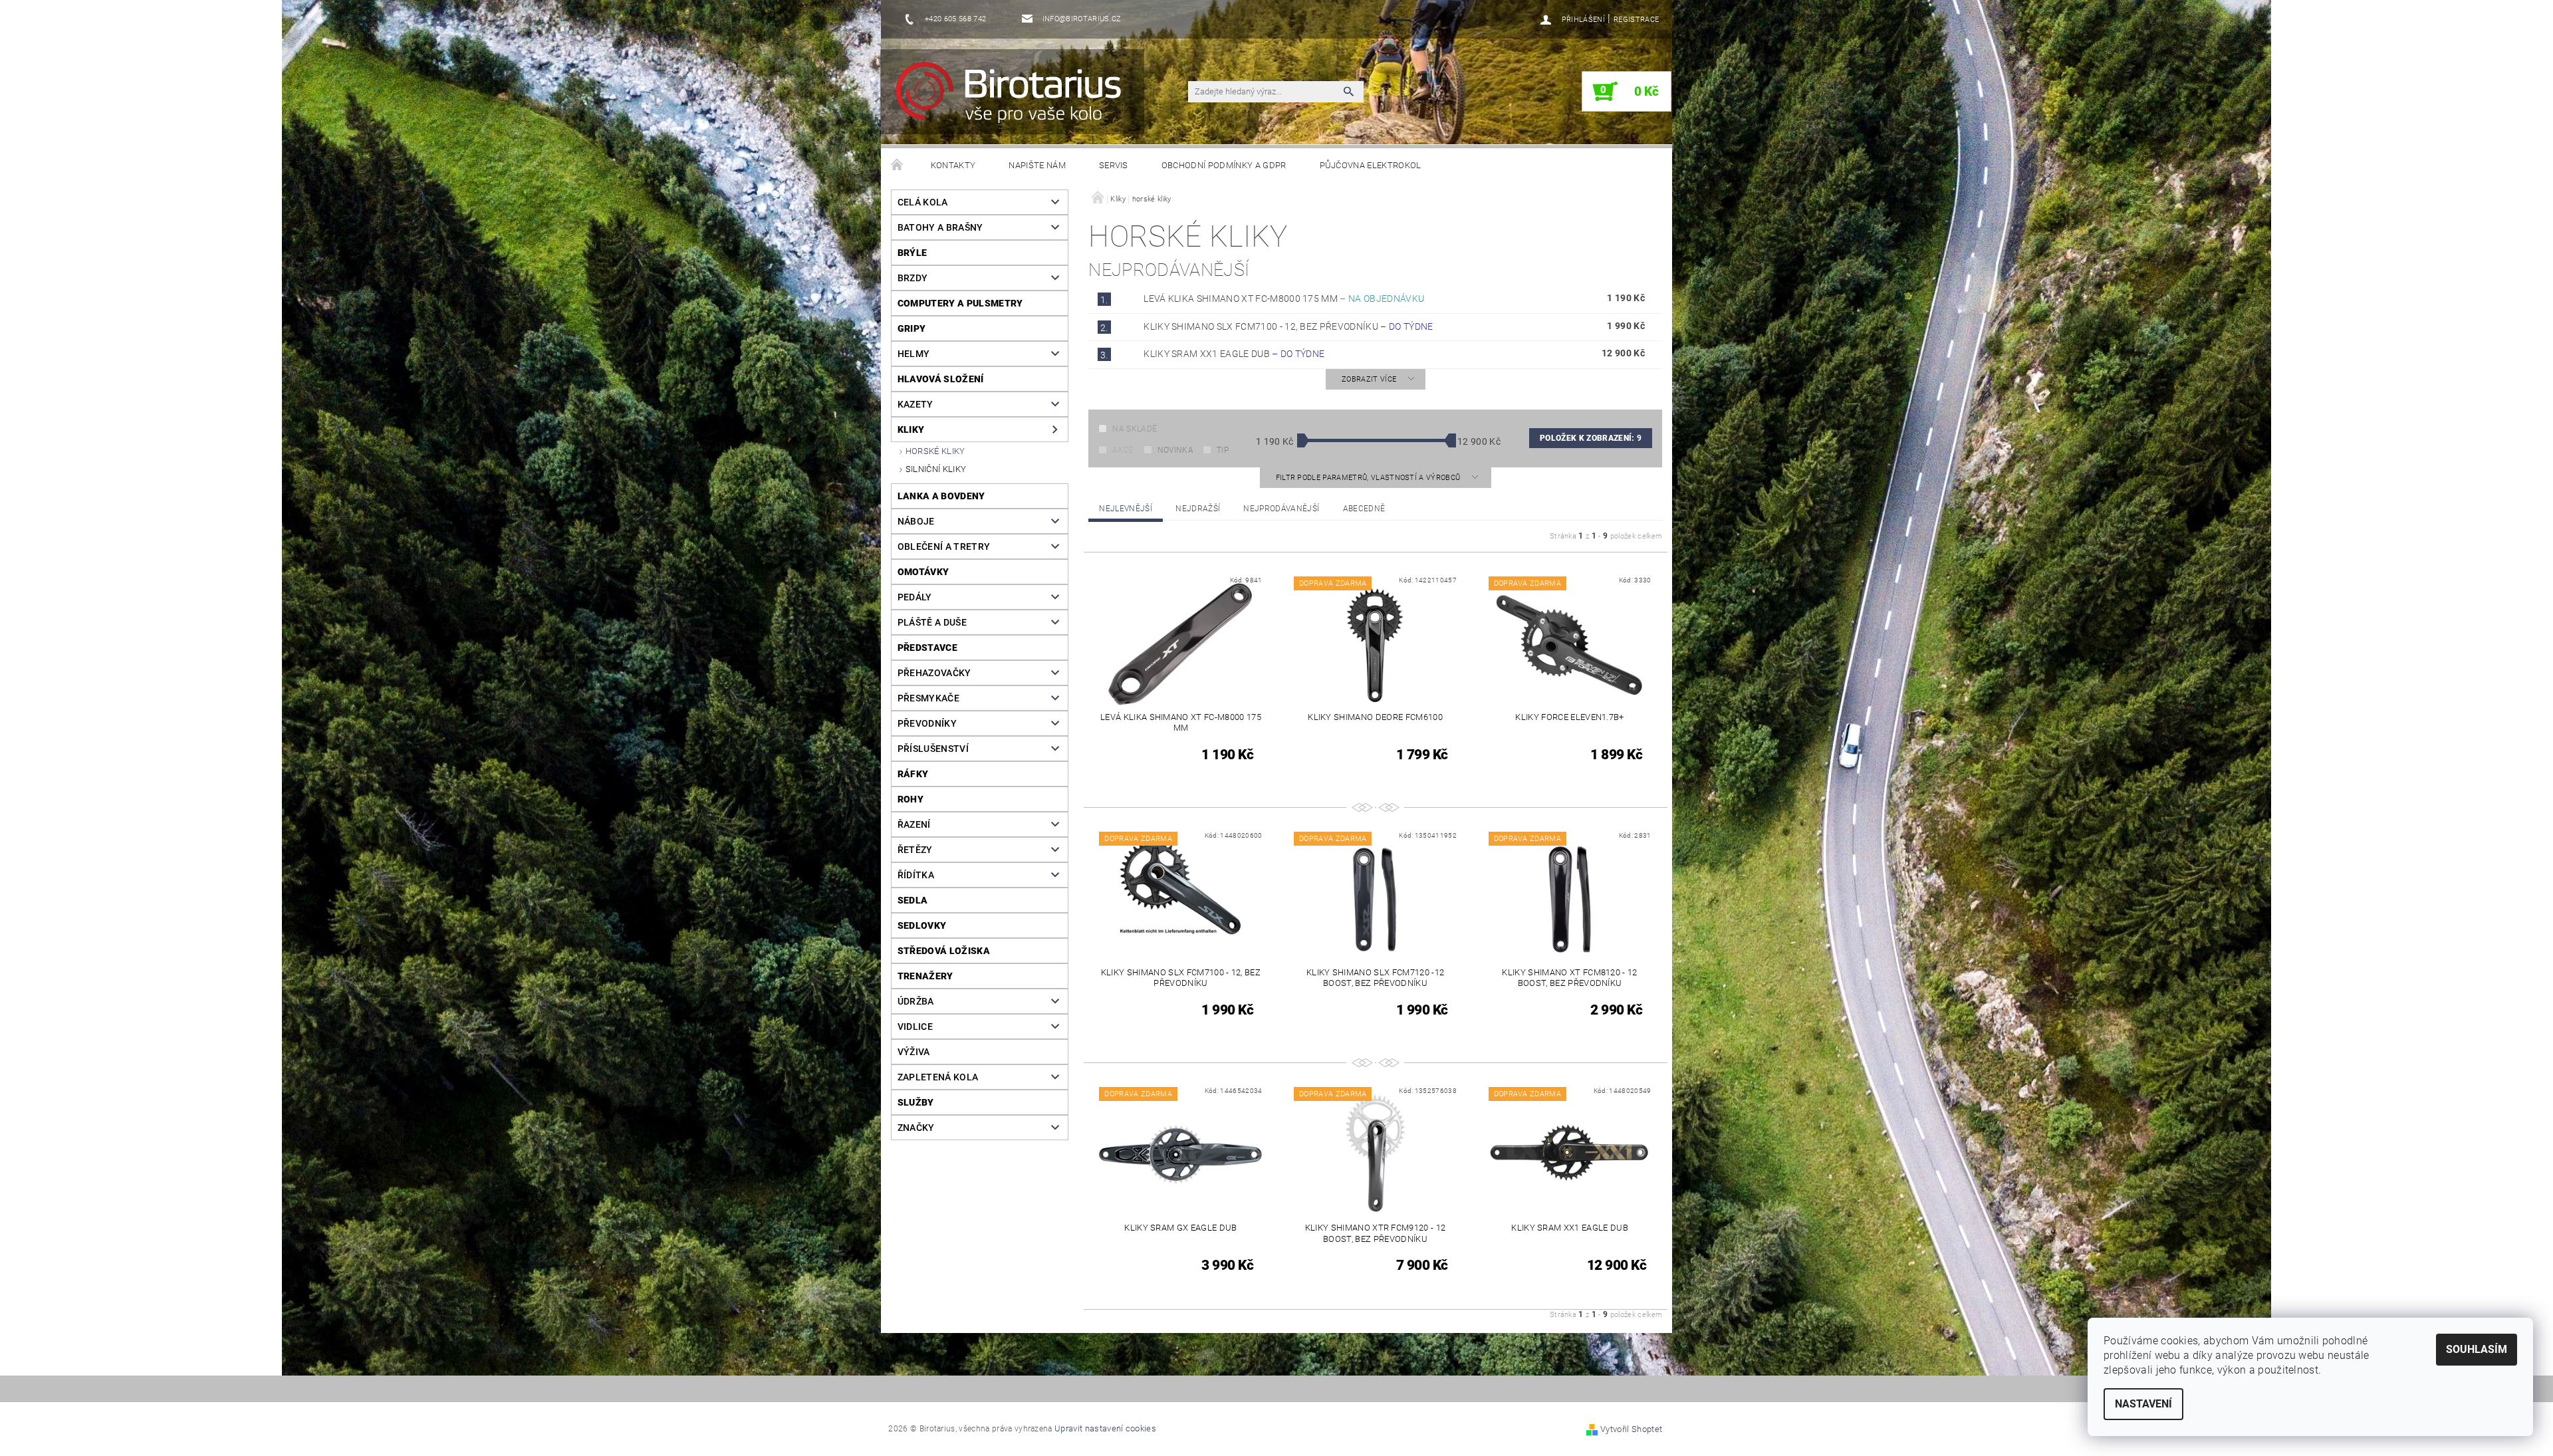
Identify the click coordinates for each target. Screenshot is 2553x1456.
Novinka (1175, 450)
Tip (1223, 450)
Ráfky (913, 774)
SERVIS (1114, 165)
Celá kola (923, 202)
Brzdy (913, 278)
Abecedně (1364, 509)
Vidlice (915, 1027)
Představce (927, 648)
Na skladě (1135, 429)
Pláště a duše (932, 622)
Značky (916, 1128)
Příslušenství (933, 749)
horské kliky (935, 451)
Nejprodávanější (1281, 509)
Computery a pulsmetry (960, 303)
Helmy (914, 354)
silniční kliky (936, 469)
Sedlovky (922, 925)
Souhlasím (2477, 1349)
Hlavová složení (941, 379)
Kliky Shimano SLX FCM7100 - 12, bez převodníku (1288, 326)
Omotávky (923, 572)
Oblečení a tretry (944, 546)
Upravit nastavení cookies (1105, 1428)
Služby (916, 1102)
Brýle (912, 253)
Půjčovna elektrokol (1371, 165)
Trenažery (925, 976)
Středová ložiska (944, 951)
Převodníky (927, 723)
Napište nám (1037, 165)
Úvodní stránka (898, 166)
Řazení (914, 824)
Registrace (1636, 20)
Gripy (912, 328)
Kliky (911, 429)
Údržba (916, 1001)
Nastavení (2143, 1404)
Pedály (915, 597)
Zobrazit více (1369, 379)
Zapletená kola (938, 1077)
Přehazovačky (934, 673)
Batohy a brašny (940, 227)
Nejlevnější (1126, 509)
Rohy (911, 799)
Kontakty (953, 165)
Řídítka (916, 875)
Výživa (914, 1052)
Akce (1123, 450)
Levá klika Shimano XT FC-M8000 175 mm (1284, 299)
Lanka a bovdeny (941, 496)
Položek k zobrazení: (1591, 438)
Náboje (916, 521)
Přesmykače (928, 698)
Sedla (913, 900)
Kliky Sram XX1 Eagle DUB (1234, 354)
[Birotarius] (1017, 98)
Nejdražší (1198, 509)
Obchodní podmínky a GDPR (1224, 165)
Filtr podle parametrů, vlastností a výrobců (1369, 478)
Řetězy (915, 850)
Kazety (915, 404)
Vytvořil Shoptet (1631, 1429)
